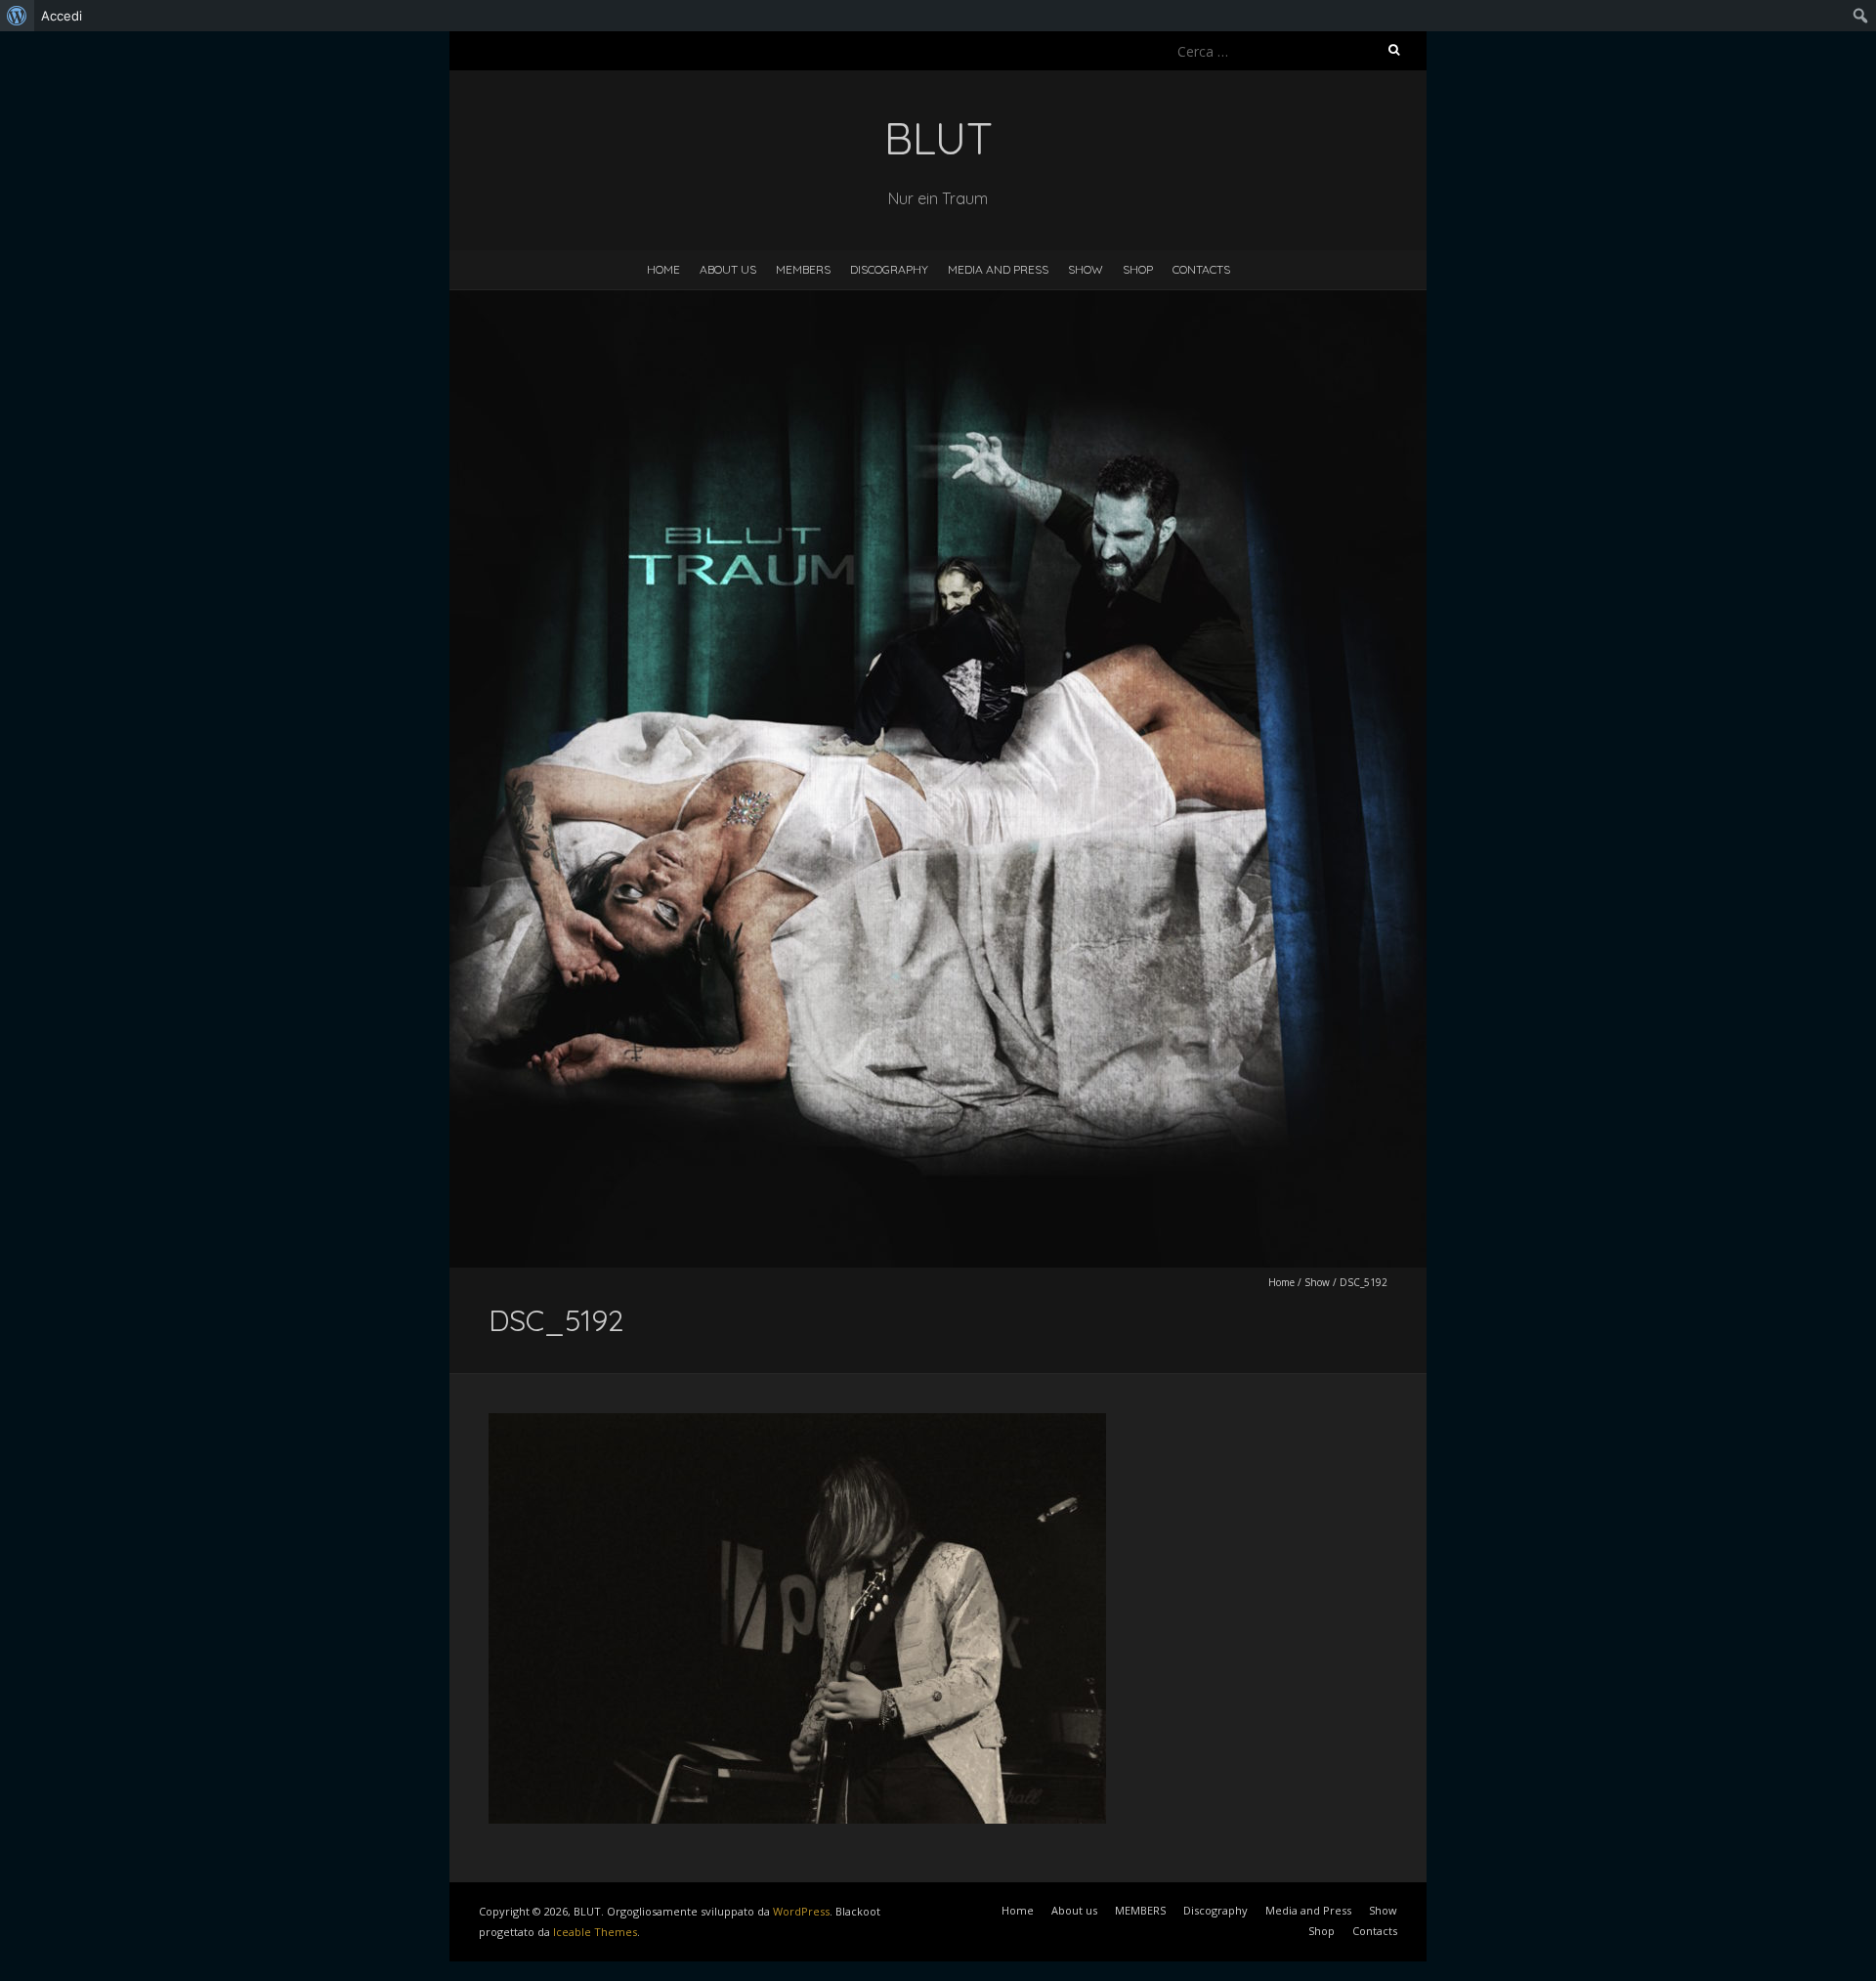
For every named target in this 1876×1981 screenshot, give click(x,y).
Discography (889, 269)
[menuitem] (17, 16)
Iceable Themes (595, 1932)
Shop (1138, 269)
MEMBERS (803, 269)
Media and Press (998, 269)
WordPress (801, 1911)
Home (663, 269)
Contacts (1201, 269)
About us (728, 269)
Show (1086, 269)
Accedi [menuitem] (62, 16)
